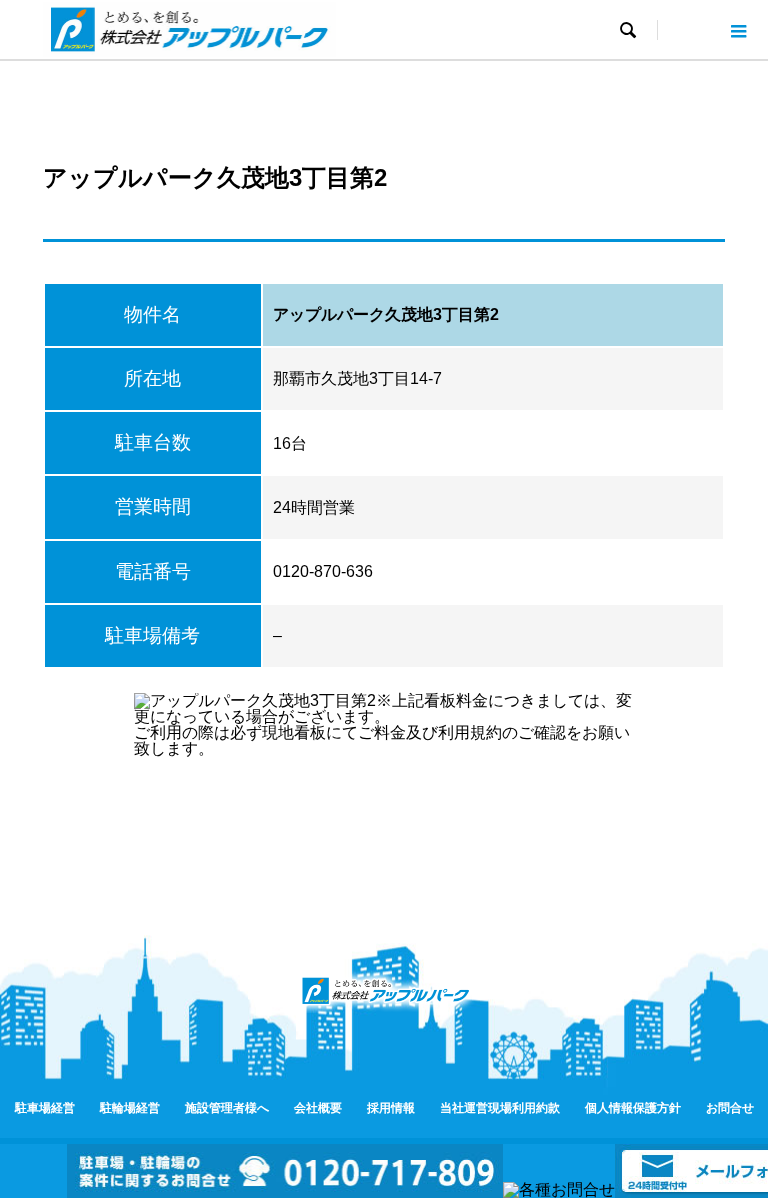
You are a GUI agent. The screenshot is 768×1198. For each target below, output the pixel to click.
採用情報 (391, 1108)
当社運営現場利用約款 (500, 1108)
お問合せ (730, 1108)
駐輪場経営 (130, 1108)
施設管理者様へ (227, 1108)
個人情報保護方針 (633, 1108)
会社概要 (318, 1108)
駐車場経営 (45, 1108)
